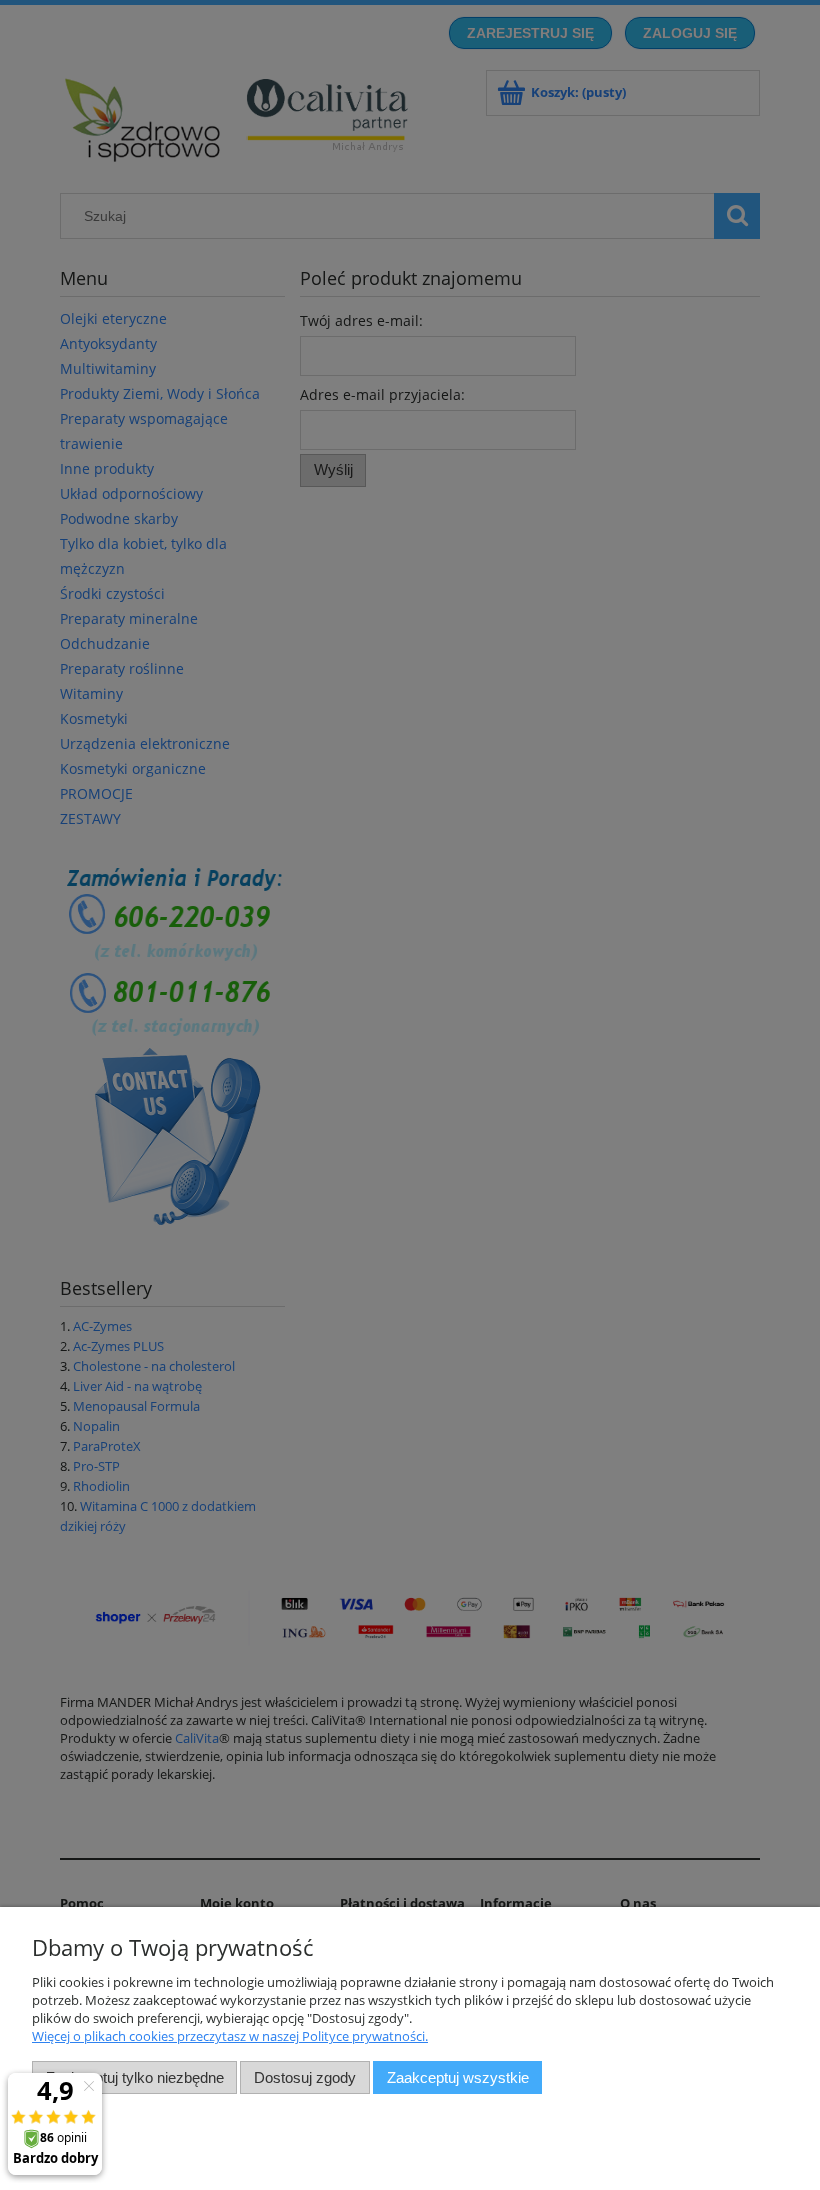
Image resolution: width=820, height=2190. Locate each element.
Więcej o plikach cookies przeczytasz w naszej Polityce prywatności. (230, 2036)
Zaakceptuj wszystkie (458, 2077)
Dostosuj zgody (305, 2077)
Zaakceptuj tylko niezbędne (135, 2077)
